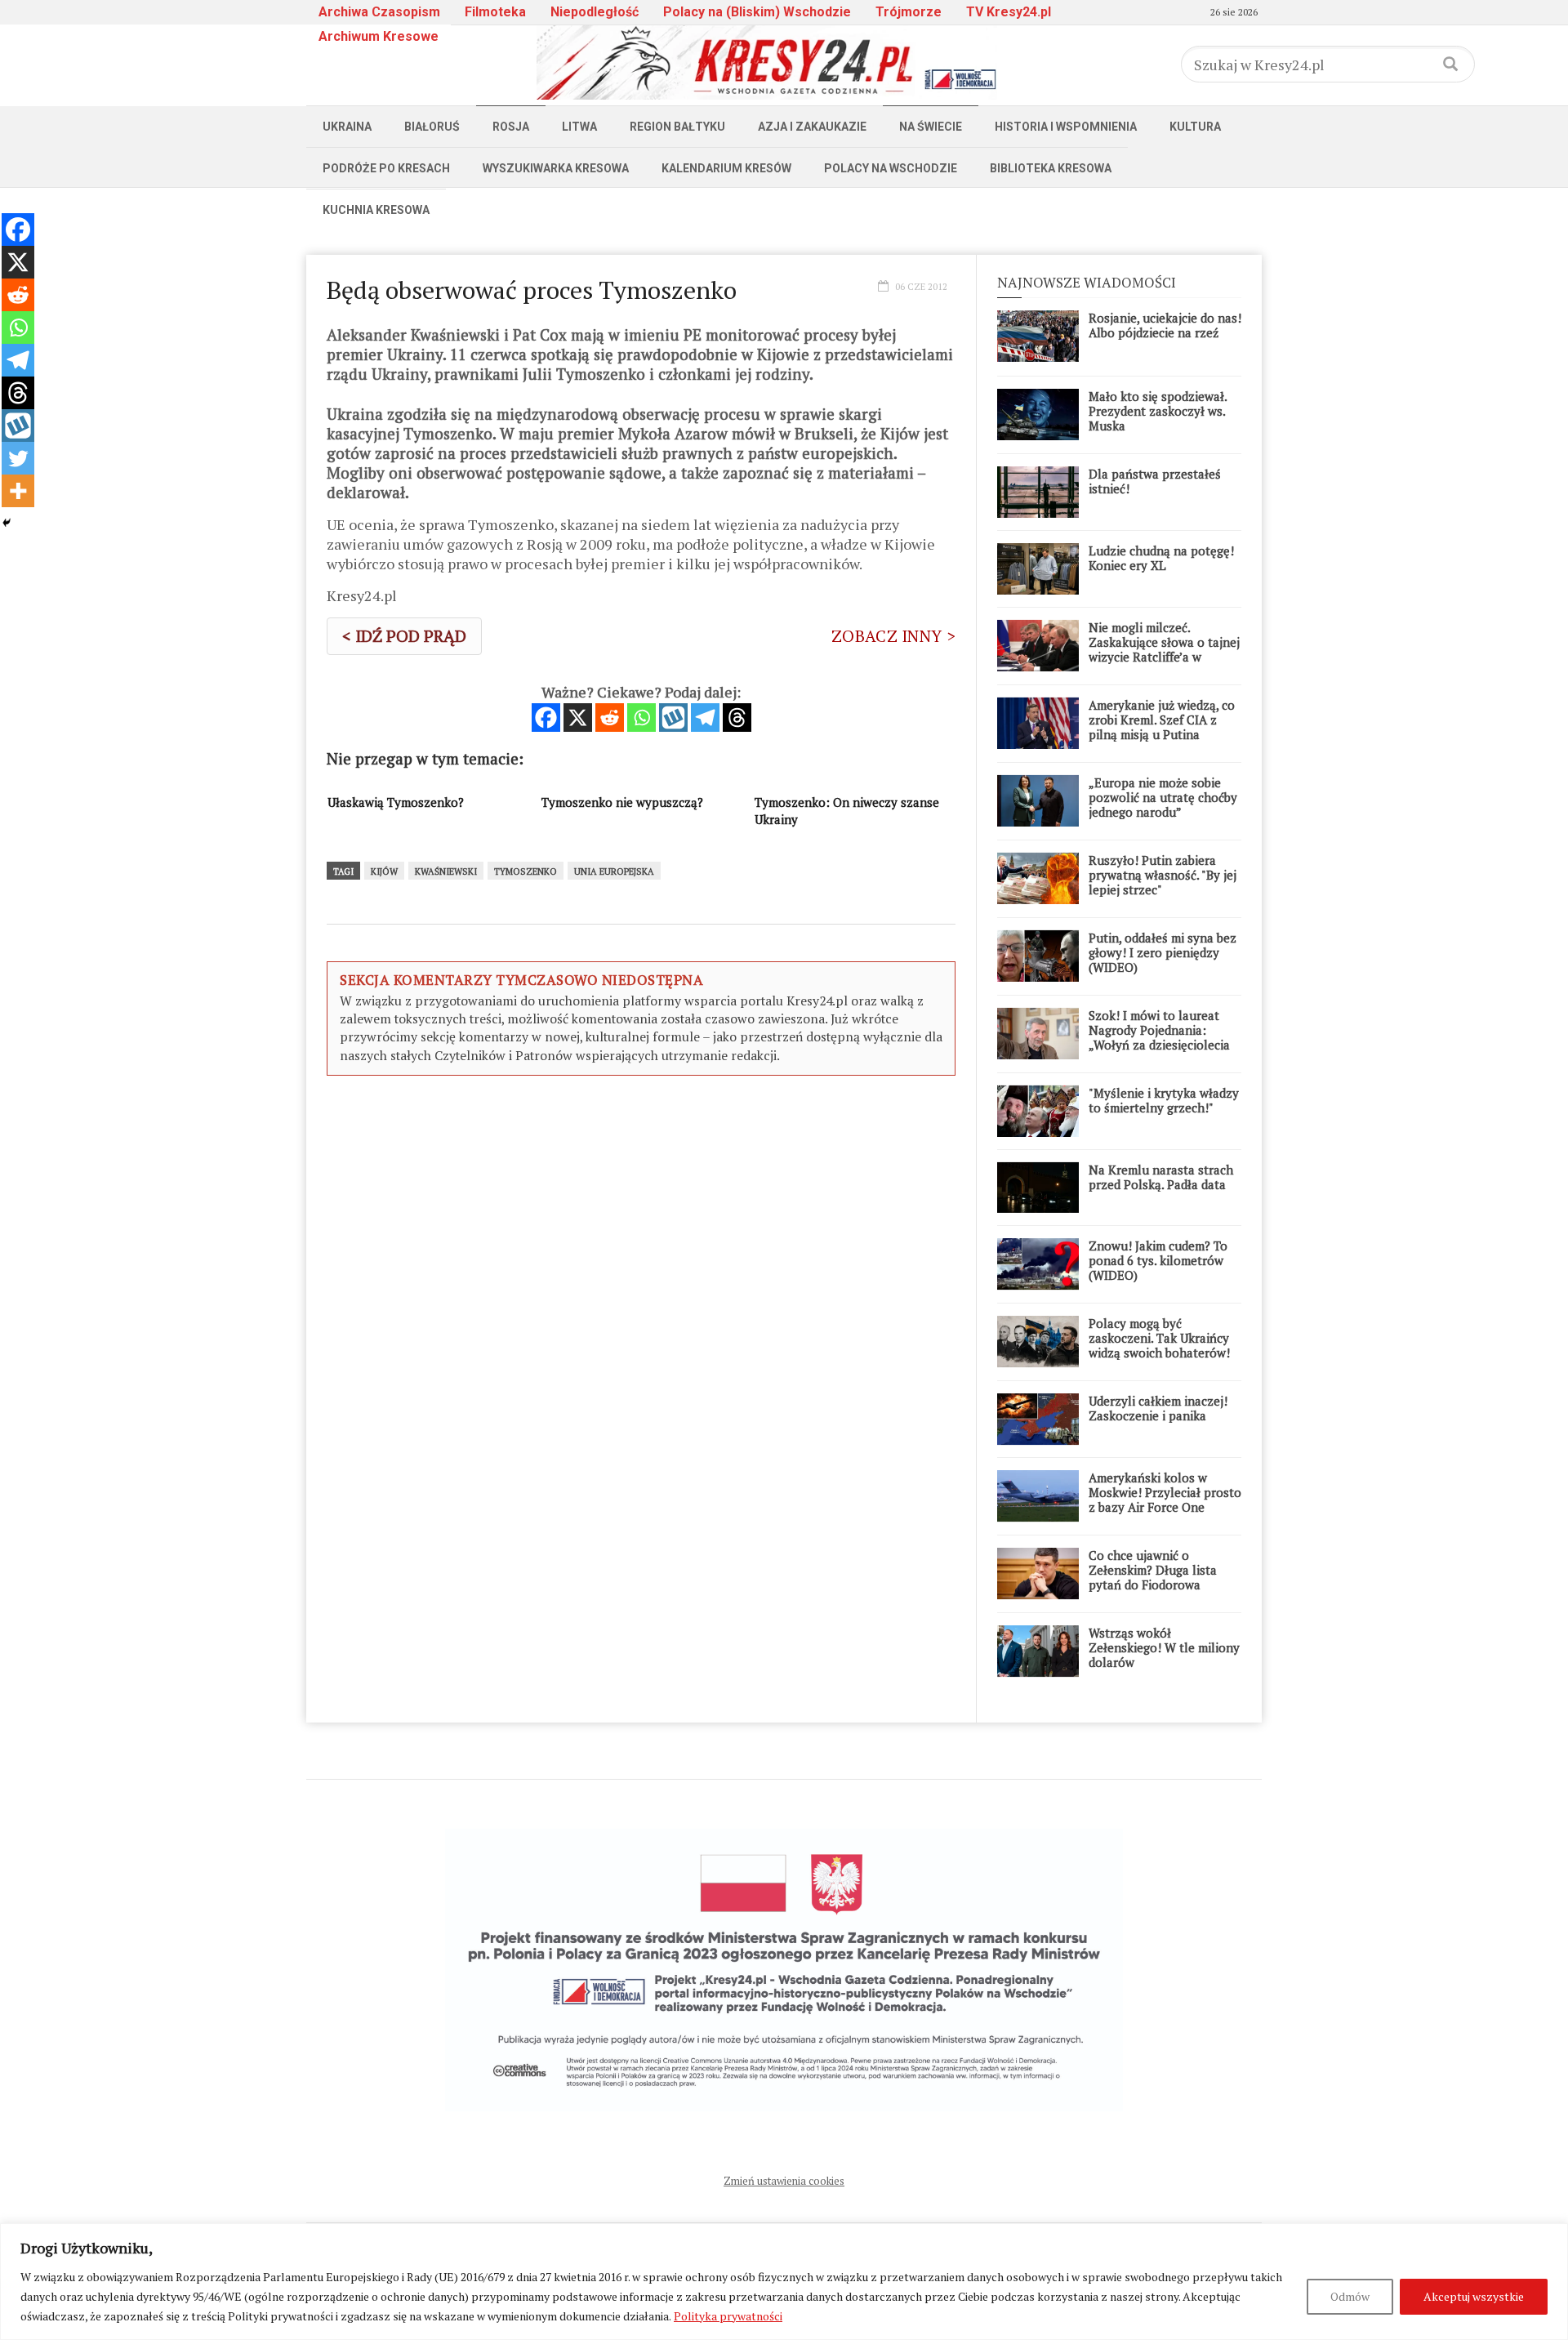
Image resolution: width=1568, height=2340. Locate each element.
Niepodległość (595, 12)
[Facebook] (546, 718)
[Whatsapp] (641, 718)
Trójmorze (909, 12)
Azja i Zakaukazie (812, 127)
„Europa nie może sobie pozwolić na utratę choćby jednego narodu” (1163, 797)
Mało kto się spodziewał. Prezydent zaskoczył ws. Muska (1158, 411)
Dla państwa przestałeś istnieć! (1155, 481)
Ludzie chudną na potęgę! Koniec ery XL (1161, 558)
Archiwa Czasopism (379, 12)
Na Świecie (931, 127)
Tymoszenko (526, 871)
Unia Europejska (614, 871)
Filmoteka (495, 12)
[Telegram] (705, 718)
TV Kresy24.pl (1009, 12)
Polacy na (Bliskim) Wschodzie (757, 12)
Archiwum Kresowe (379, 36)
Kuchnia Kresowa (376, 210)
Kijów (384, 871)
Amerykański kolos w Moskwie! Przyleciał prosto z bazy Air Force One (1165, 1492)
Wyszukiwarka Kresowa (556, 168)
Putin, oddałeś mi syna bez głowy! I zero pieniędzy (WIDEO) (1163, 952)
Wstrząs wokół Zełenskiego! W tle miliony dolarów (1164, 1647)
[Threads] (737, 718)
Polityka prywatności (728, 2316)
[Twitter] (18, 458)
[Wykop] (673, 718)
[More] (18, 491)
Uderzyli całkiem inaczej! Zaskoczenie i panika (1158, 1408)
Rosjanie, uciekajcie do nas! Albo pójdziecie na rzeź (1165, 325)
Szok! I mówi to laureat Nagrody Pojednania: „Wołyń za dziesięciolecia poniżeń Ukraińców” (1159, 1037)
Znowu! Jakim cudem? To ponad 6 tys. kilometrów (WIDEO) (1158, 1260)
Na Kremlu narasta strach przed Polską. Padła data (1161, 1177)
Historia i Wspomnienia (1066, 127)
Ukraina (347, 127)
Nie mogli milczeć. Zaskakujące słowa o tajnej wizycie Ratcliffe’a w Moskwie (1164, 649)
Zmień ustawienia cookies (784, 2181)
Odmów (1350, 2296)
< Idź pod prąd (404, 636)
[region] (784, 2282)
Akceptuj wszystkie (1474, 2296)
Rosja (511, 127)
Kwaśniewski (446, 871)
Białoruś (432, 127)
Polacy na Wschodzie (891, 168)
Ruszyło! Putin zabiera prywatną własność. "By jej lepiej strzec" (1163, 875)
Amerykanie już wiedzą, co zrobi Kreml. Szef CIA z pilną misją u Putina (1162, 720)
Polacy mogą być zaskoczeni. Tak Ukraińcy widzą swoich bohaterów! (1159, 1338)
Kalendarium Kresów (726, 168)
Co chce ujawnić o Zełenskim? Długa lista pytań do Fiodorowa (1153, 1570)
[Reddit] (610, 718)
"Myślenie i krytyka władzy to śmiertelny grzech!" (1164, 1100)
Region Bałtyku (677, 127)
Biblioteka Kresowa (1051, 168)
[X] (578, 718)
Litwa (579, 127)
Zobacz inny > (893, 636)
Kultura (1195, 127)
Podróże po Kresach (386, 168)
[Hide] (7, 523)
